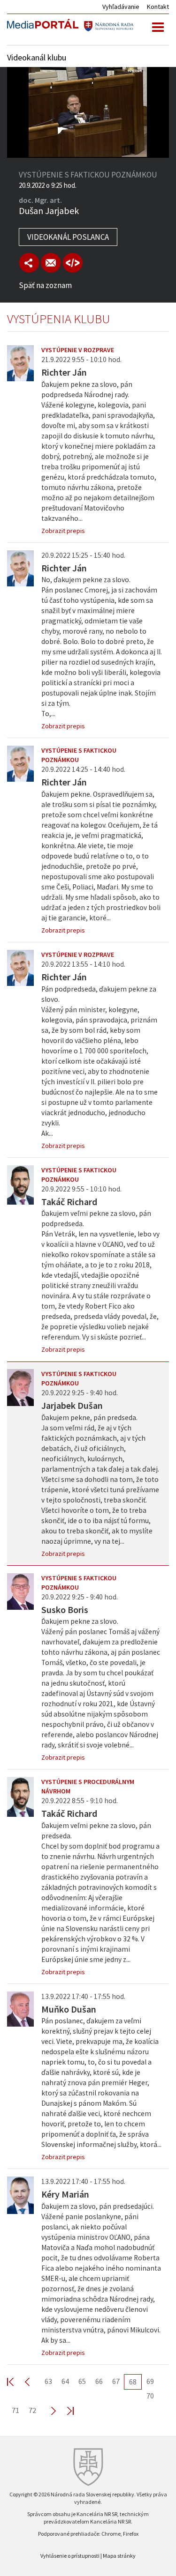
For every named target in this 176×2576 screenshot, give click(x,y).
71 (15, 2410)
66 (99, 2381)
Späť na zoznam (45, 285)
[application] (88, 112)
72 (32, 2410)
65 (82, 2381)
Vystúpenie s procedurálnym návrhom (88, 1786)
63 (48, 2381)
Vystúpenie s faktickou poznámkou (79, 755)
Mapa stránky (119, 2556)
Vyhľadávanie (121, 7)
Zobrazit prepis (63, 531)
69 (150, 2381)
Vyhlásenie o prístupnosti (70, 2556)
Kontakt (158, 7)
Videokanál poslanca (68, 237)
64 (65, 2381)
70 (150, 2396)
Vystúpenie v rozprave (78, 350)
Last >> (65, 2410)
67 (116, 2381)
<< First (16, 2381)
